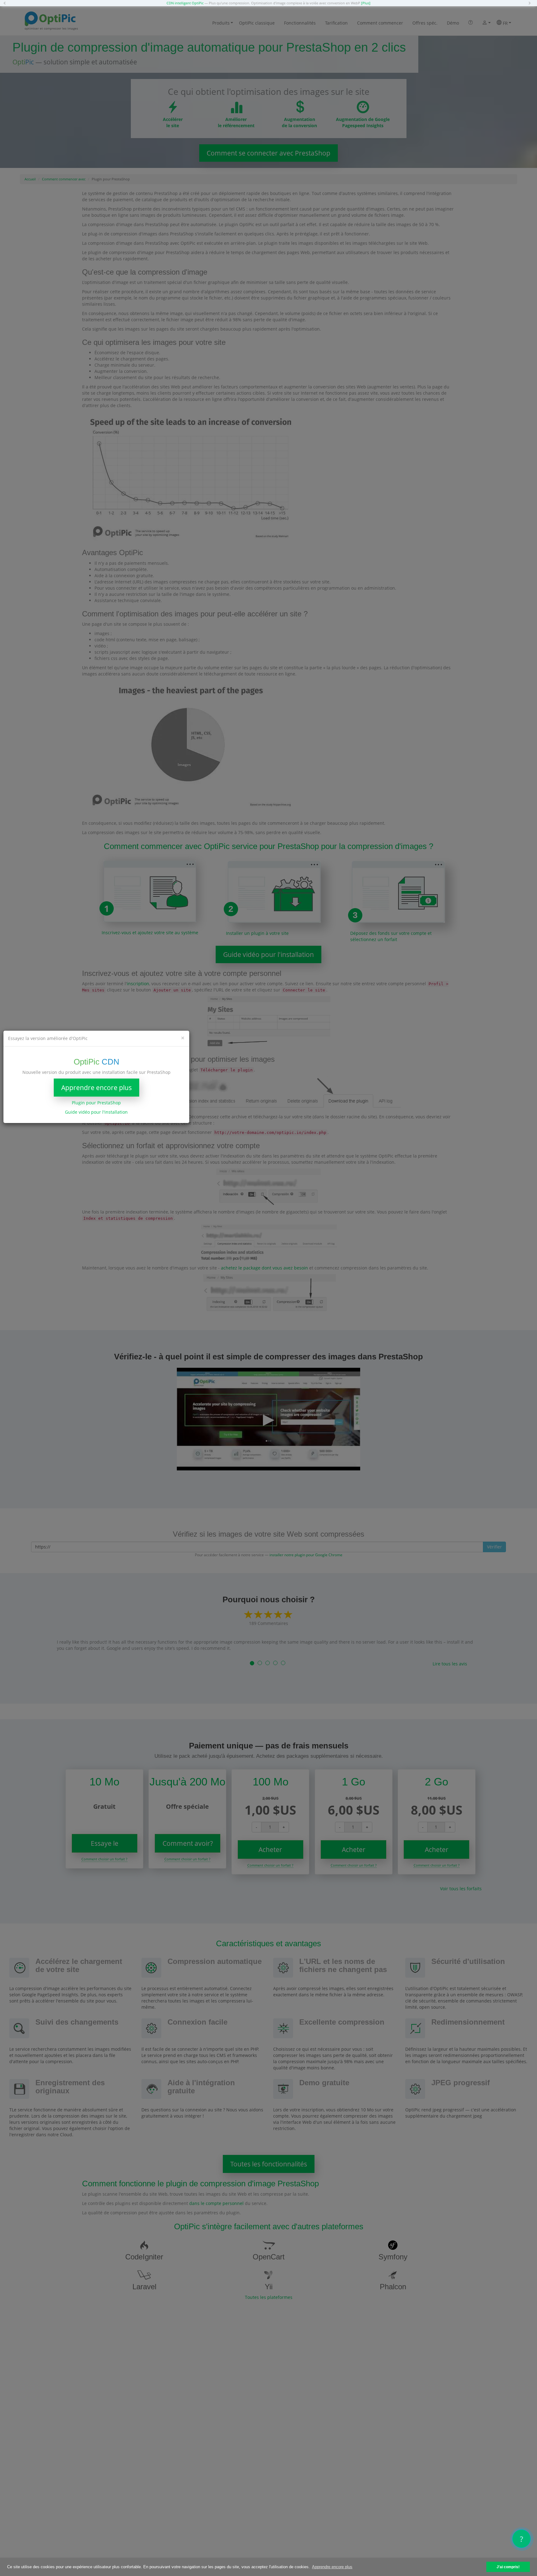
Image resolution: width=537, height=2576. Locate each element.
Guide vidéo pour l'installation (96, 1112)
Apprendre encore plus (96, 1088)
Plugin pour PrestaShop (96, 1103)
